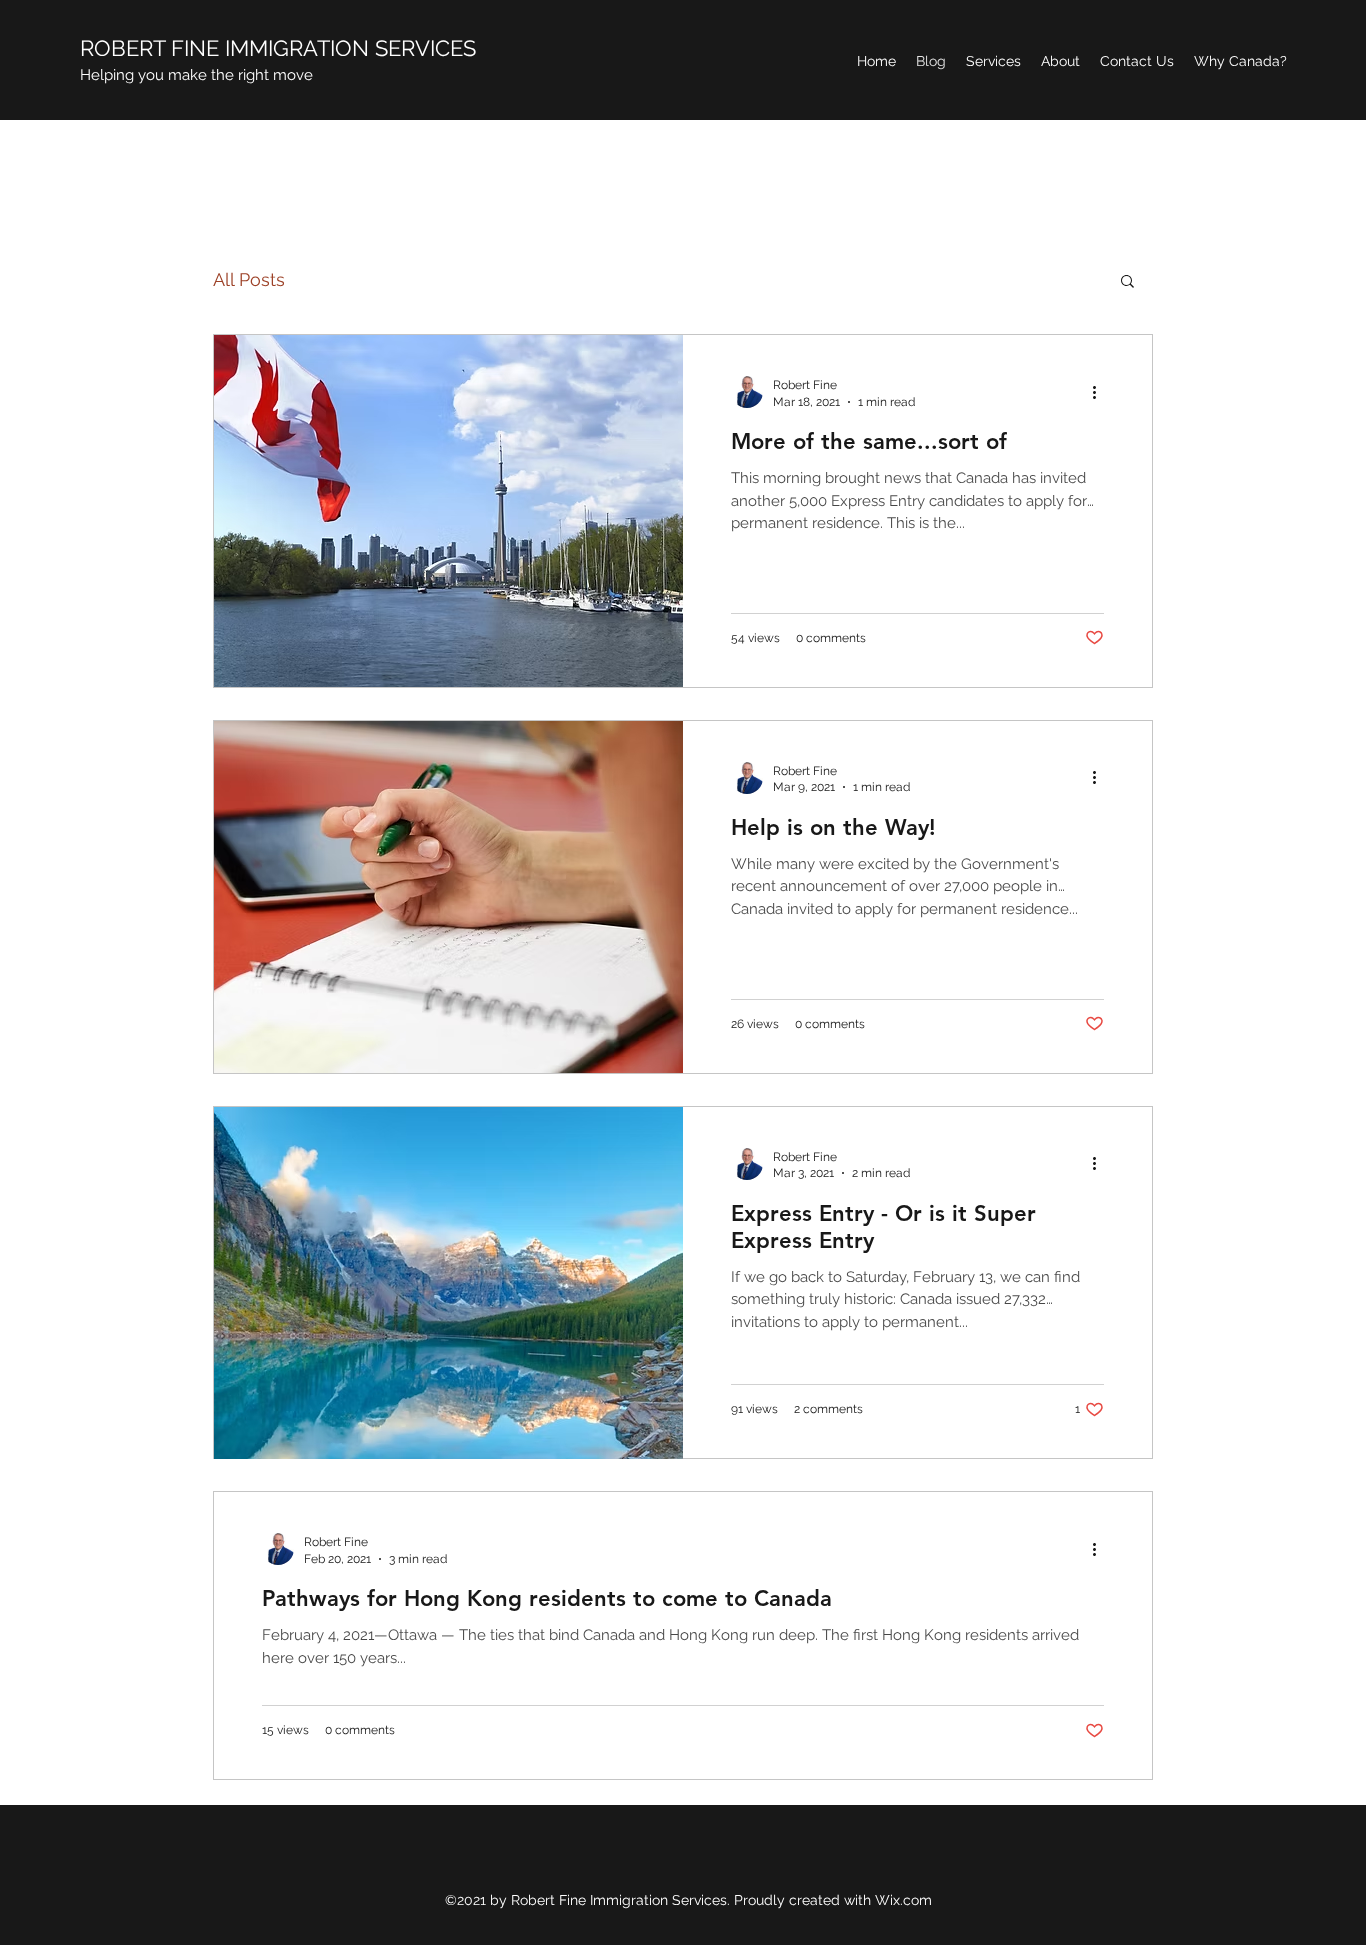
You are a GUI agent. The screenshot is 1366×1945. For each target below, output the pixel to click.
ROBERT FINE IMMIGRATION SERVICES (278, 48)
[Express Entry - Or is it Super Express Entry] (448, 1283)
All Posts (249, 279)
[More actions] (1101, 392)
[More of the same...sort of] (448, 511)
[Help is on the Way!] (448, 897)
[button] (1127, 282)
